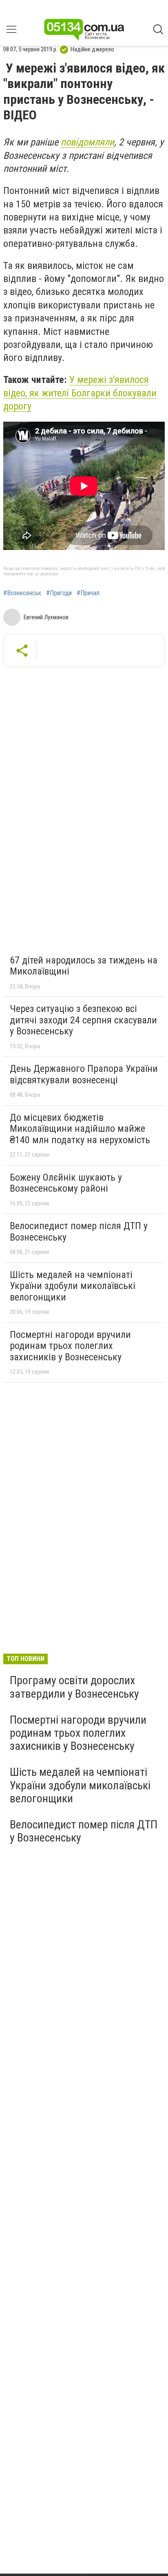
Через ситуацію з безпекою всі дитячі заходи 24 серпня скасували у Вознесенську (83, 1020)
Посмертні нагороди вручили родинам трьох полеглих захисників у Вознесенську (70, 1346)
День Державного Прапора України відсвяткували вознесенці (84, 1074)
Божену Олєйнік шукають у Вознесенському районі (66, 1183)
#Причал (88, 593)
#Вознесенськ (22, 593)
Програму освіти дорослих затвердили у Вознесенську (74, 1687)
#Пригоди (59, 593)
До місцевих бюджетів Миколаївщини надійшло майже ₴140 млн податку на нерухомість (80, 1129)
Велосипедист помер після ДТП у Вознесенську (79, 1232)
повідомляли (87, 142)
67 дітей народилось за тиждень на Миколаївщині (84, 966)
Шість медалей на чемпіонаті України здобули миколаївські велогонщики (73, 1286)
